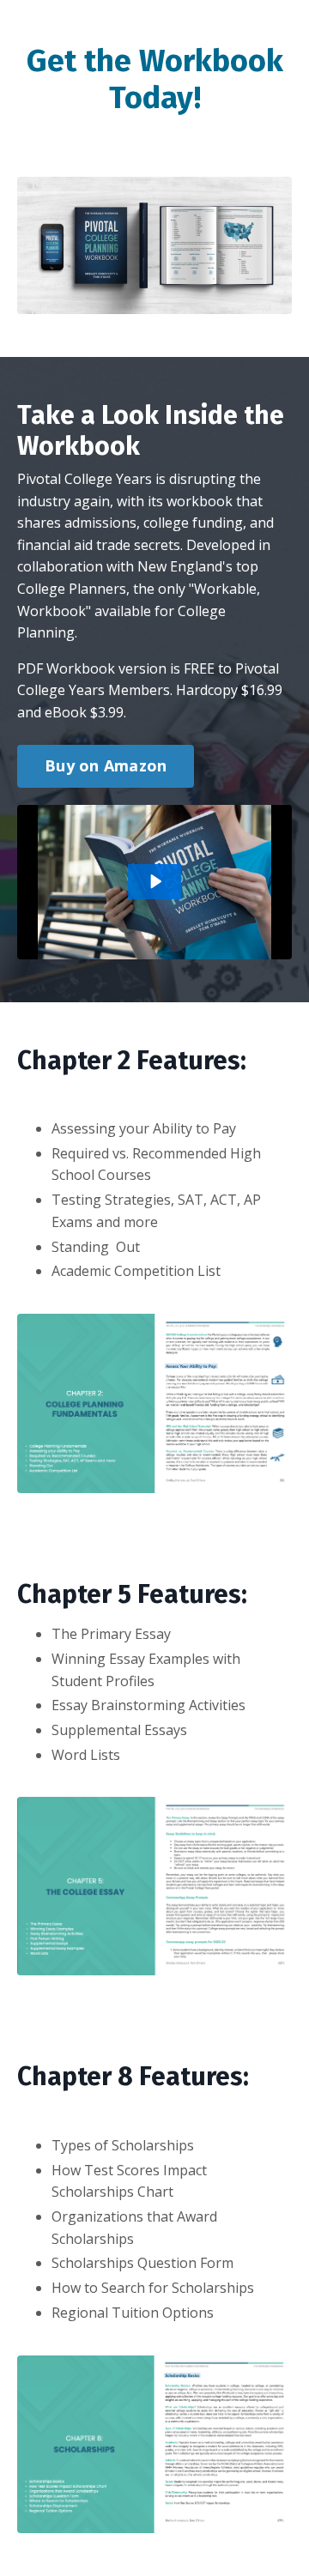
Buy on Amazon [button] (106, 765)
